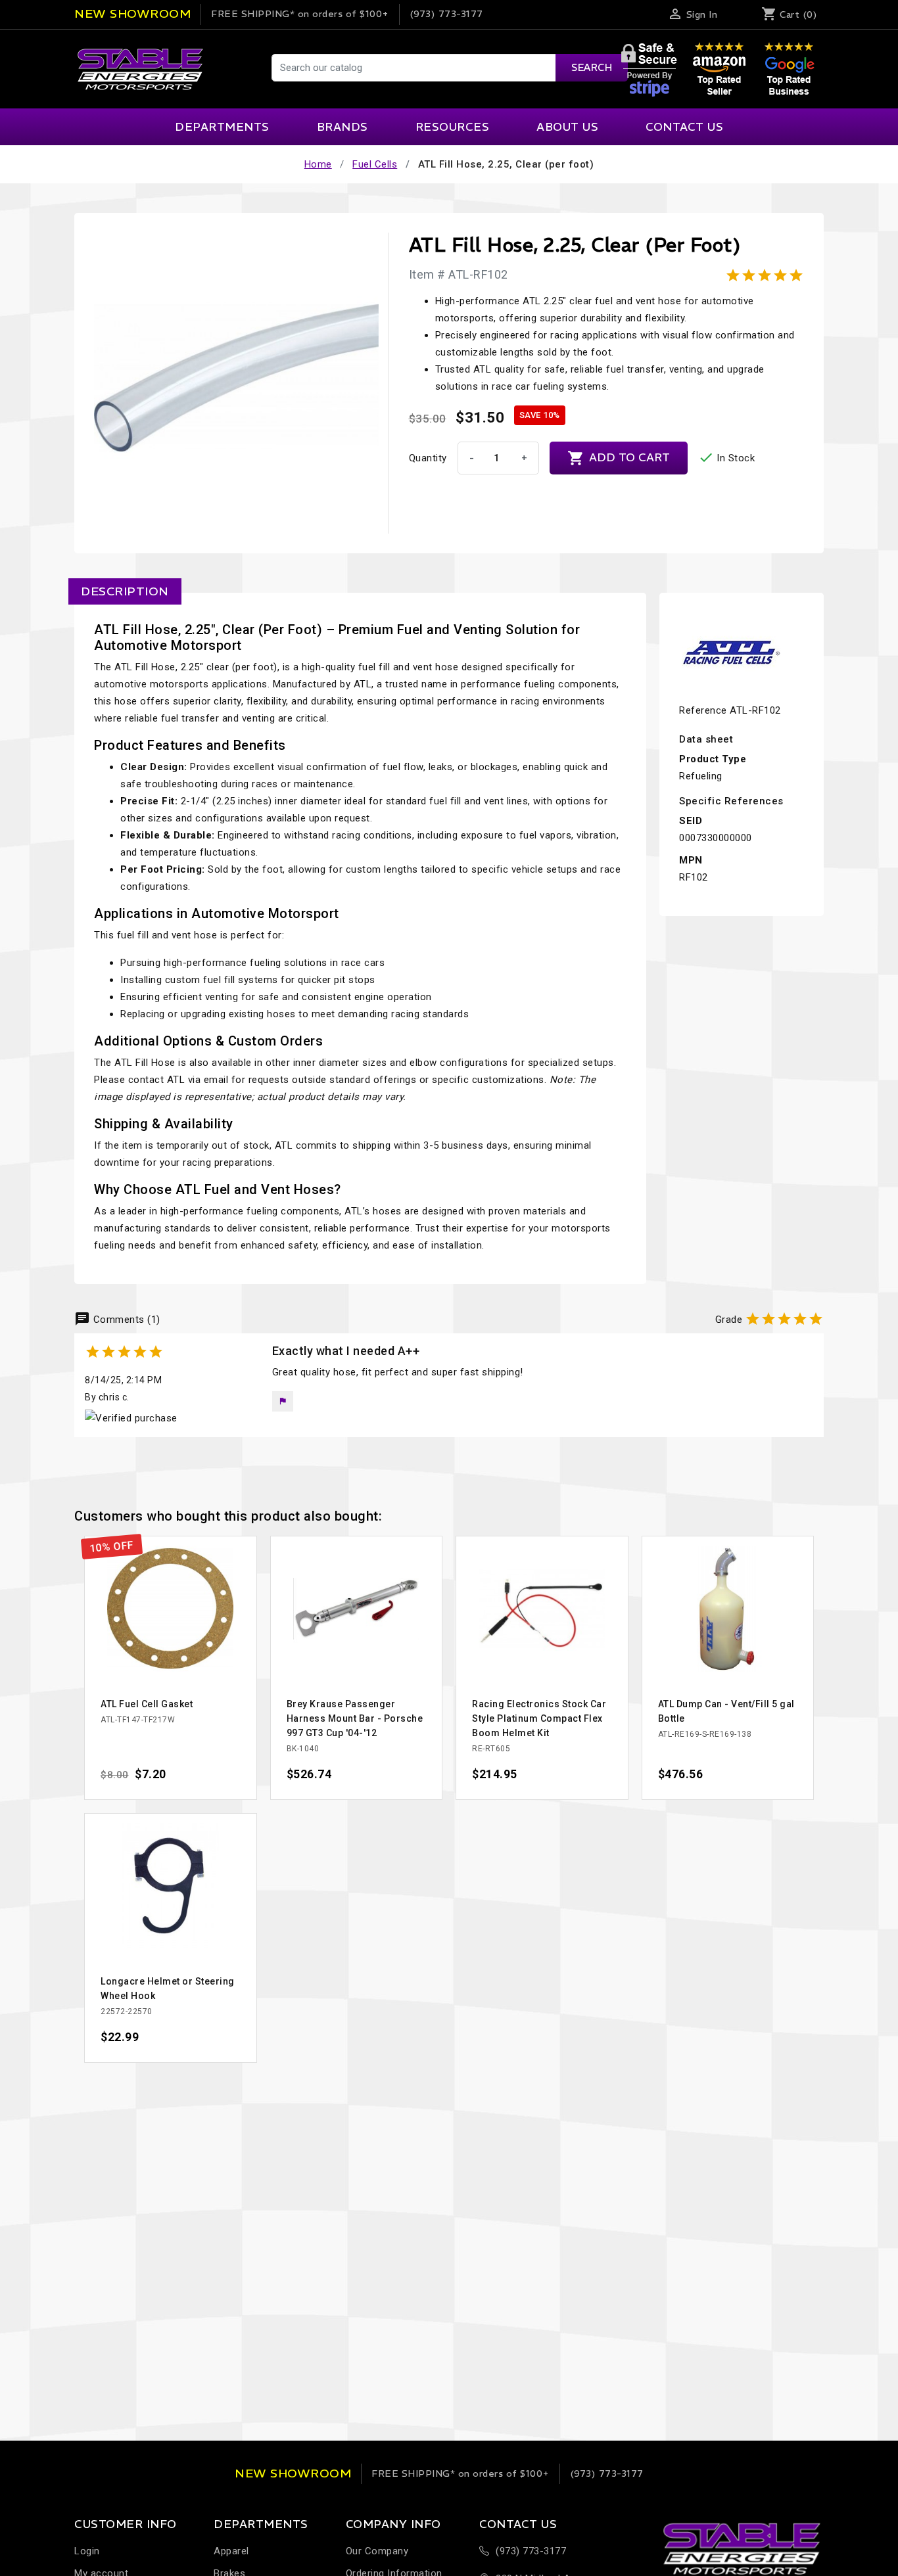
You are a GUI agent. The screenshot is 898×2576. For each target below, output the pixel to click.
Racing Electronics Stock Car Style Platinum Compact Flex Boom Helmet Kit (539, 1718)
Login (87, 2551)
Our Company (377, 2551)
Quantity (428, 458)
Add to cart (619, 458)
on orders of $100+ (300, 14)
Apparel (231, 2551)
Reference (703, 710)
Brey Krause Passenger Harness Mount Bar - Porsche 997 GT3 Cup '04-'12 (355, 1718)
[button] (283, 1401)
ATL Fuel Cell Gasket (147, 1704)
